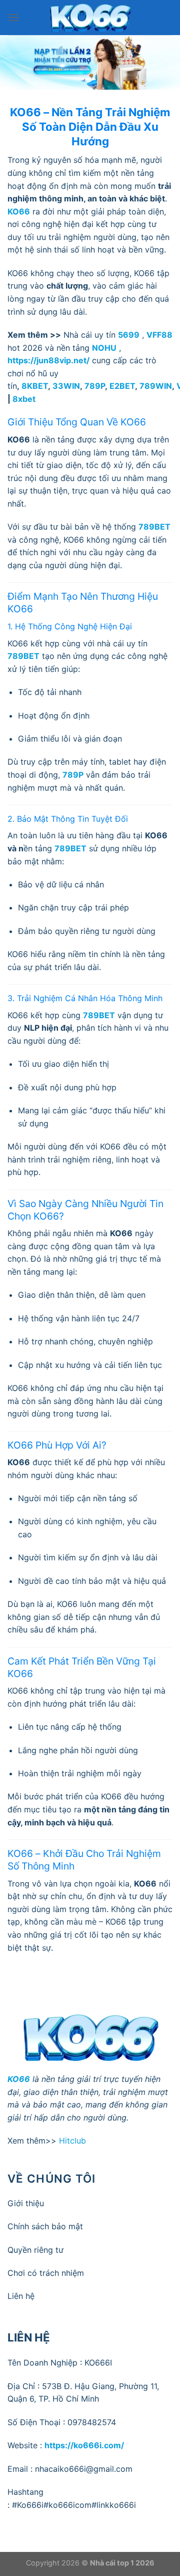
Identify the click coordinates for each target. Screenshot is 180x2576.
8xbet (24, 399)
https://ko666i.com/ (84, 2445)
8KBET (35, 386)
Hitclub (72, 2141)
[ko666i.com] (90, 18)
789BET (154, 527)
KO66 (19, 2079)
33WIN (66, 386)
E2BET (122, 386)
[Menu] (13, 17)
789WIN (156, 386)
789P (95, 386)
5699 (129, 335)
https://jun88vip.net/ (48, 360)
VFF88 (159, 335)
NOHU (104, 348)
